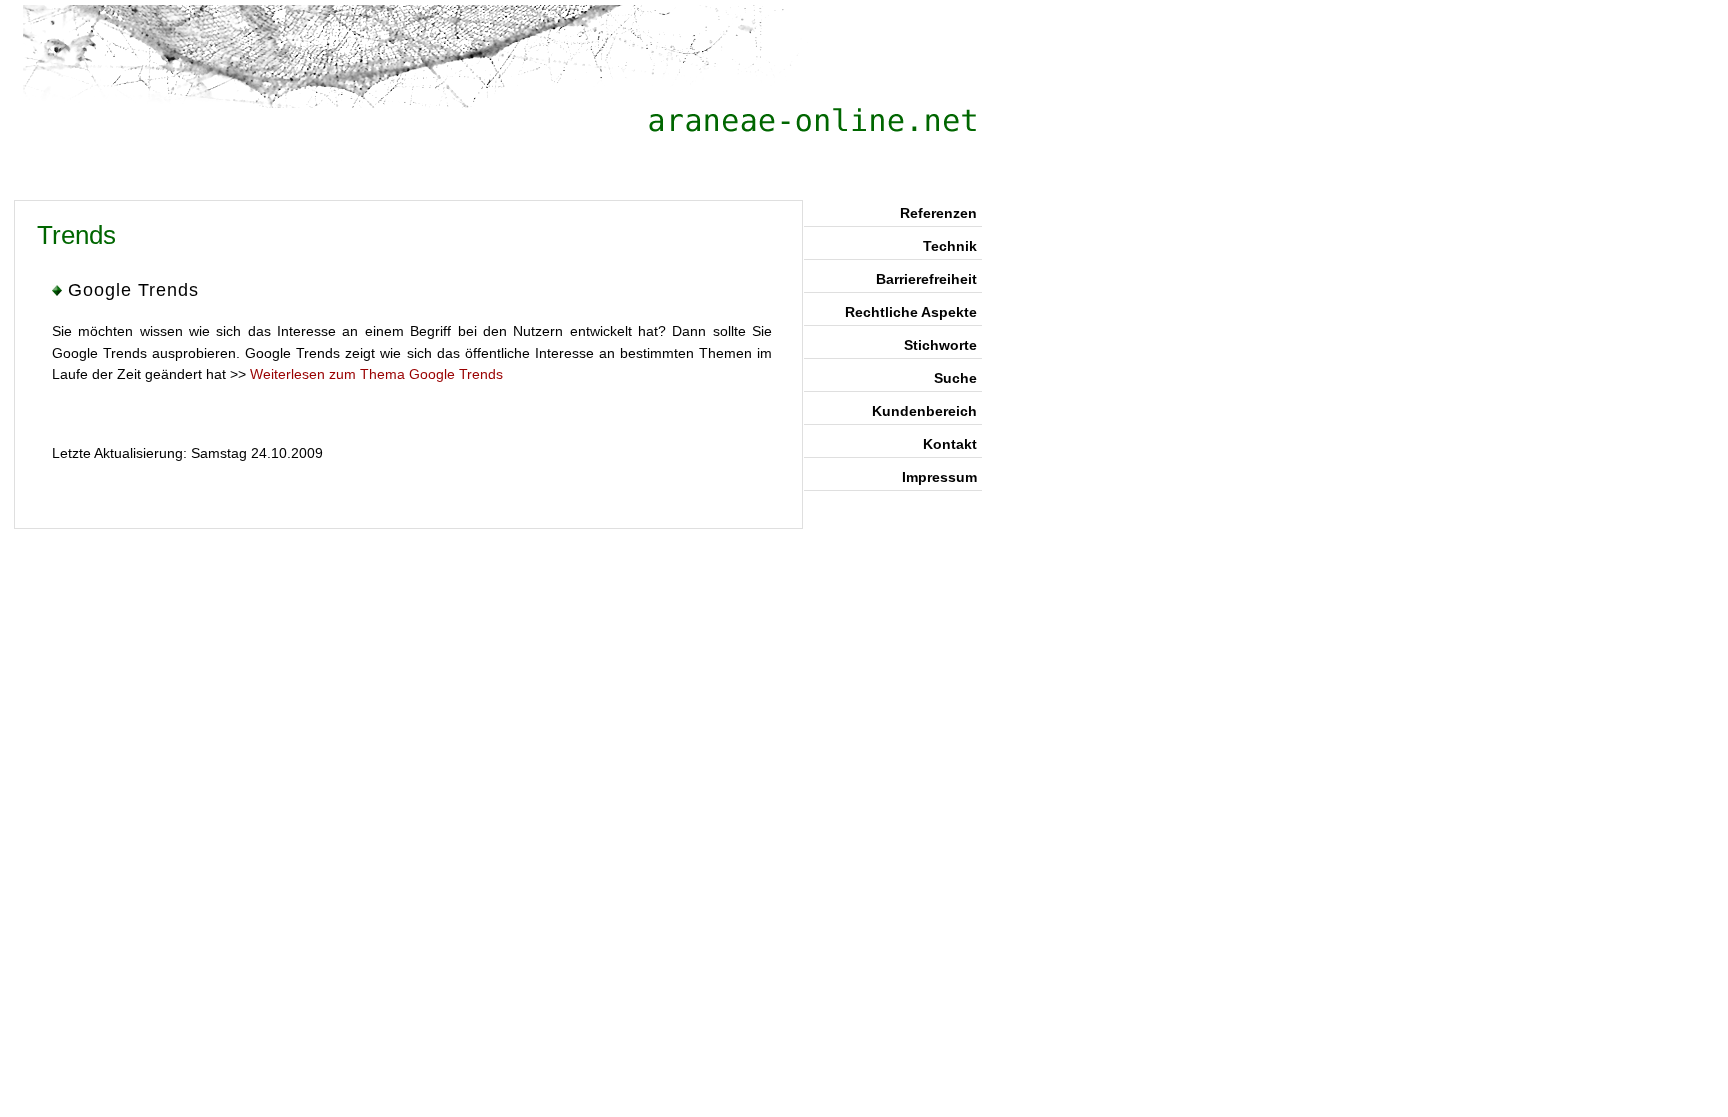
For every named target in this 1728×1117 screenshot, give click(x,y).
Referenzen (938, 213)
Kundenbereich (924, 411)
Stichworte (940, 345)
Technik (950, 246)
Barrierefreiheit (926, 279)
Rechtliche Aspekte (911, 312)
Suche (955, 378)
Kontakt (950, 444)
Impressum (939, 477)
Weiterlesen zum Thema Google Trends (376, 374)
